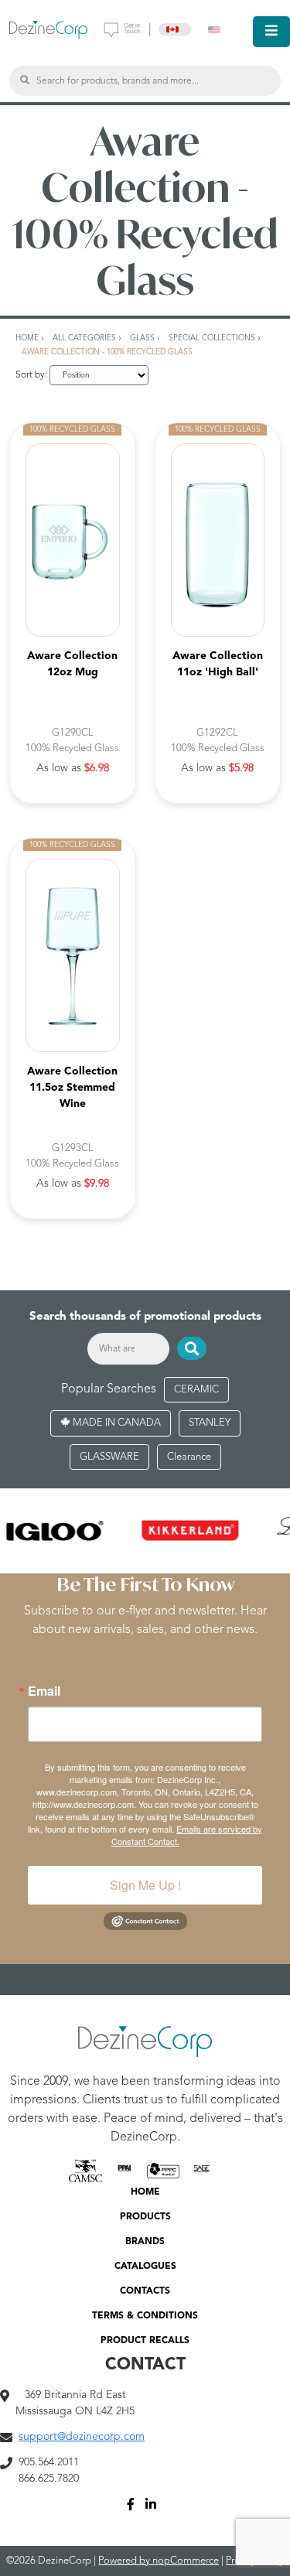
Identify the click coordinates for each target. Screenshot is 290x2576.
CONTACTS (145, 2291)
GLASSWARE (109, 1457)
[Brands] (145, 1531)
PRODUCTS (145, 2217)
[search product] (25, 80)
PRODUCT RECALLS (145, 2341)
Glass (142, 338)
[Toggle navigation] (271, 32)
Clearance (189, 1457)
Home (27, 338)
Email (44, 1691)
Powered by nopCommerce (159, 2561)
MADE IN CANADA (116, 1423)
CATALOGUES (145, 2267)
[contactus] (122, 29)
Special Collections (212, 338)
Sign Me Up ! (145, 1885)
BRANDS (145, 2242)
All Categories (84, 338)
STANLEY (210, 1423)
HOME (145, 2192)
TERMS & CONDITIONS (145, 2316)
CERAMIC (196, 1390)
